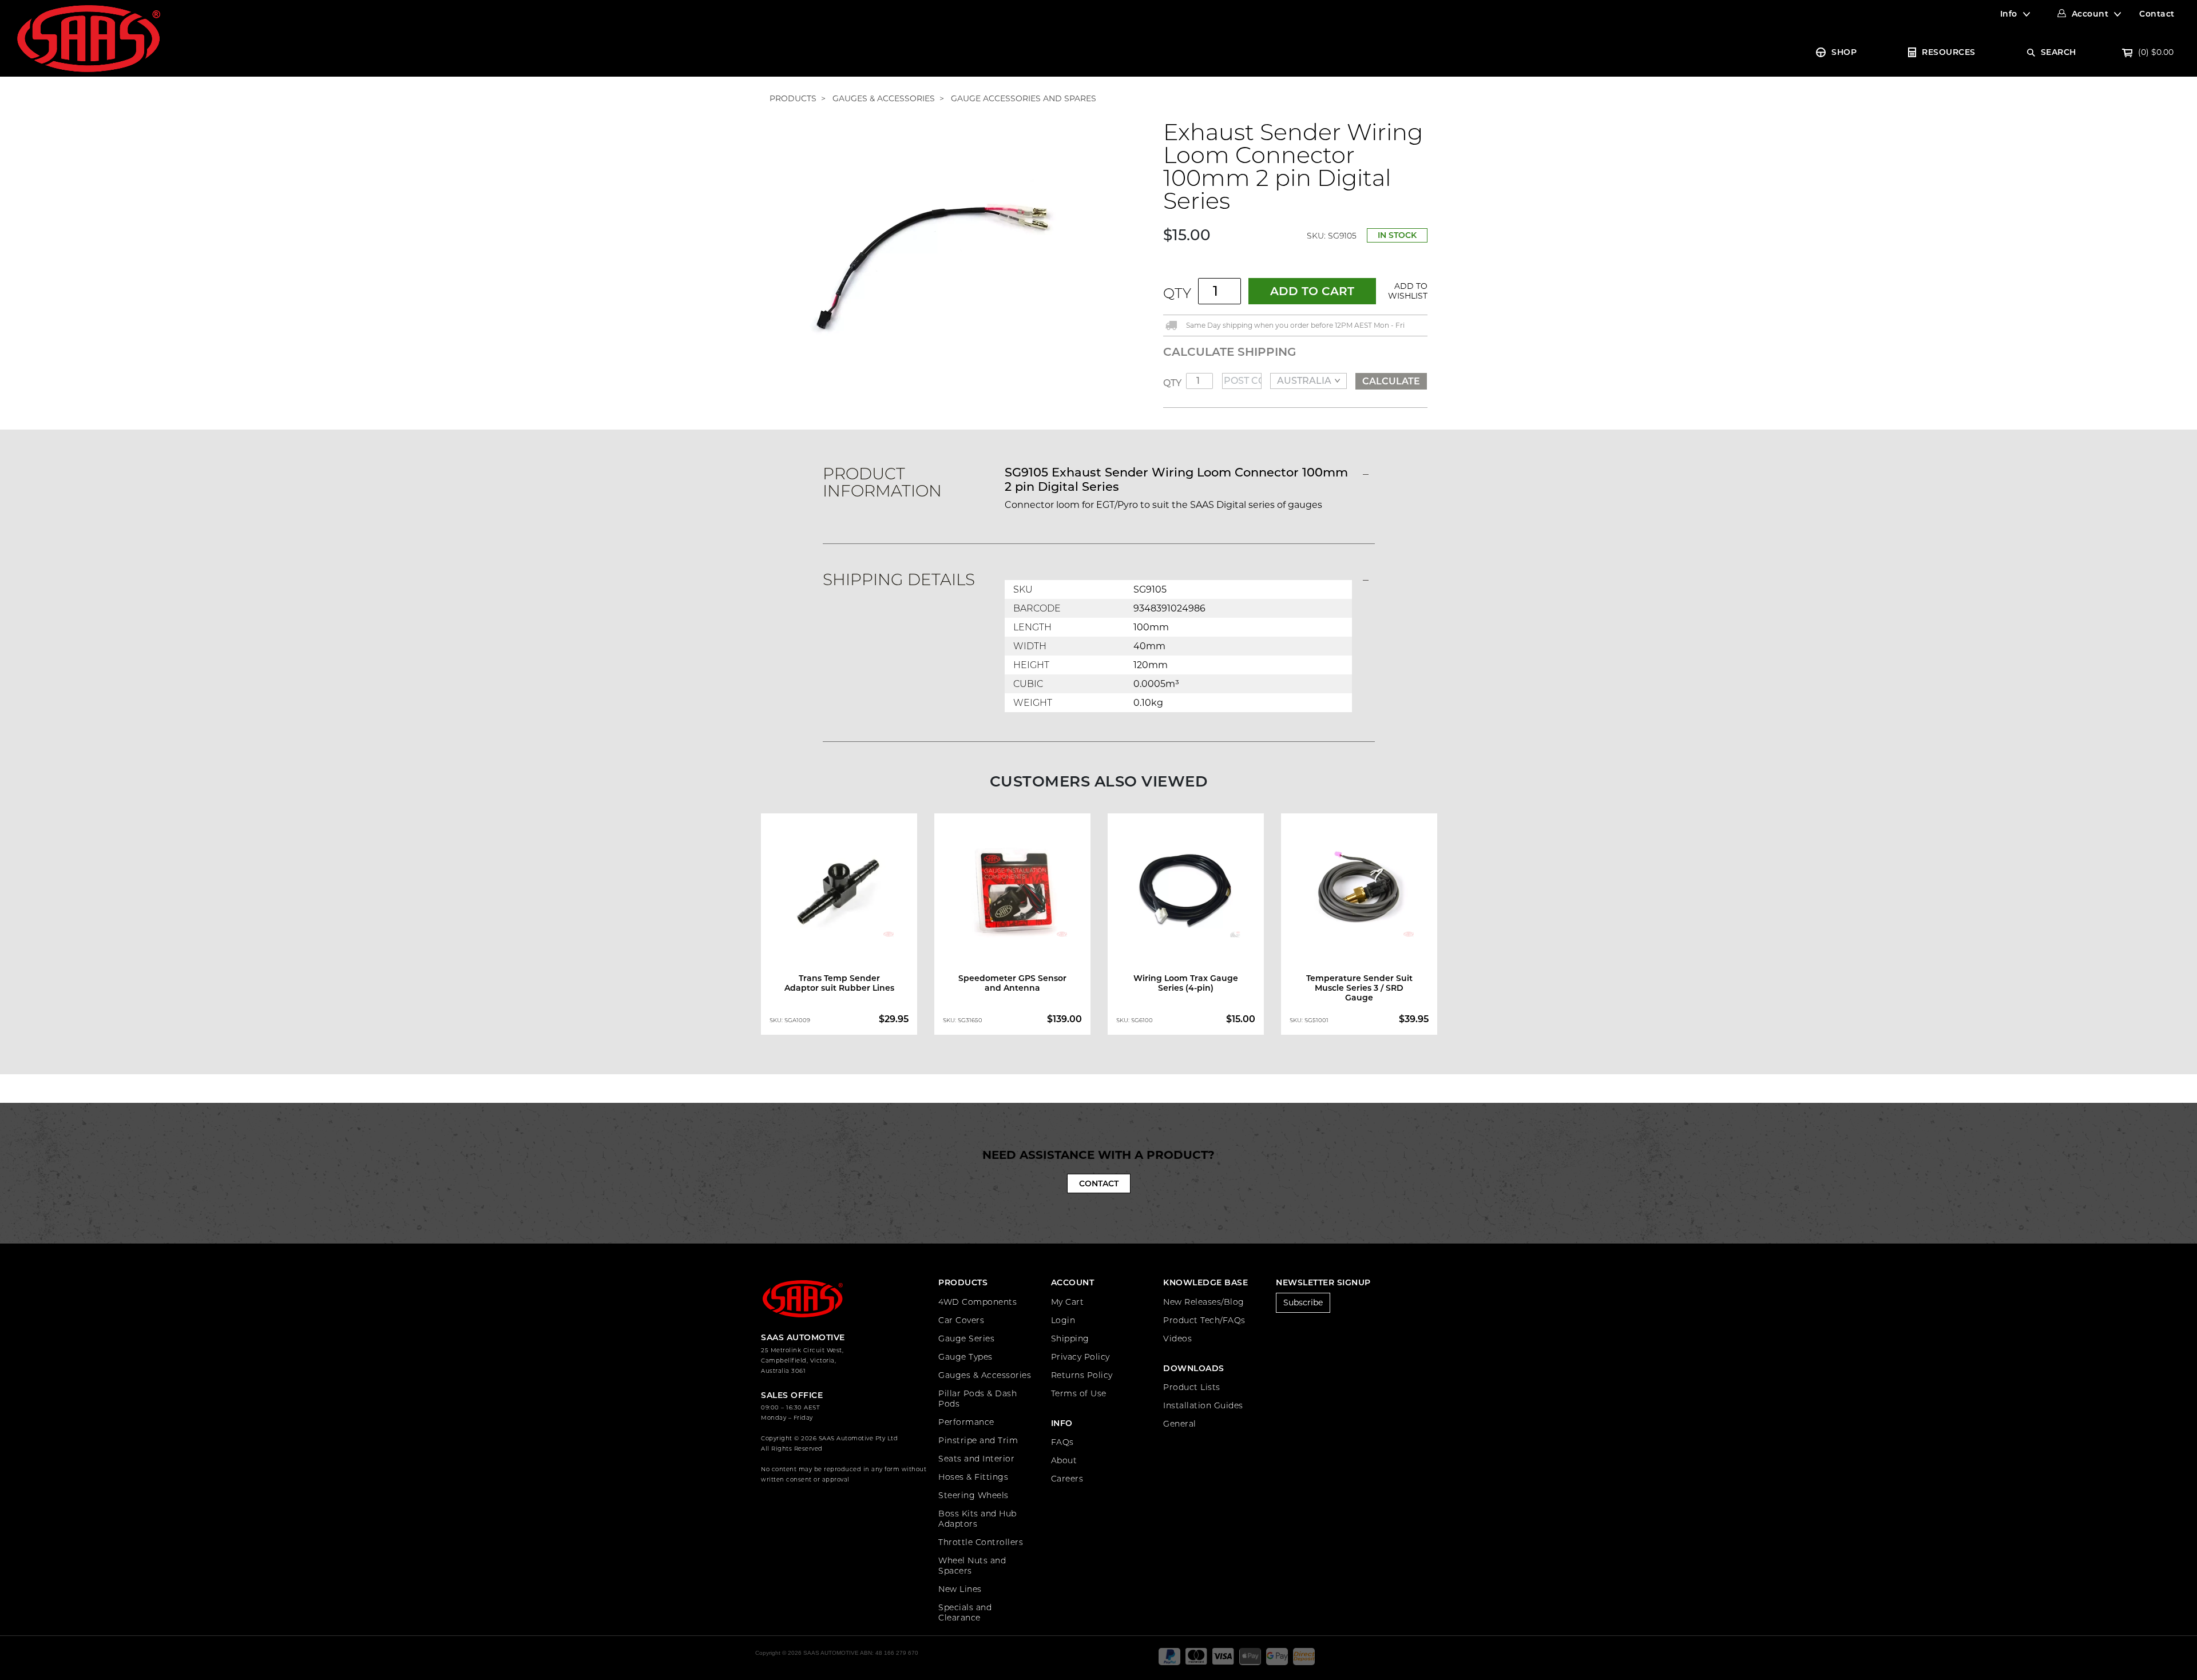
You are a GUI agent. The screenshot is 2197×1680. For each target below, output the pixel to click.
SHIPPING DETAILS (899, 579)
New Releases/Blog (1204, 1302)
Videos (1177, 1339)
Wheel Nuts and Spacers (972, 1566)
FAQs (1062, 1442)
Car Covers (961, 1320)
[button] (1406, 291)
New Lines (960, 1589)
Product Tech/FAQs (1204, 1320)
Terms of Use (1079, 1393)
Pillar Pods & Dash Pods (977, 1399)
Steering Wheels (973, 1495)
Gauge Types (965, 1357)
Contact (2157, 14)
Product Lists (1192, 1387)
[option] (839, 927)
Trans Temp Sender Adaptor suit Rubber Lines (839, 983)
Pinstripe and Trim (978, 1440)
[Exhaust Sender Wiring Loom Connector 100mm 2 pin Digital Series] (930, 263)
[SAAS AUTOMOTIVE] (89, 38)
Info (2009, 14)
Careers (1067, 1479)
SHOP (1844, 52)
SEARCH (2059, 52)
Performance (966, 1422)
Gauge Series (966, 1339)
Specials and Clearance (965, 1613)
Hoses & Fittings (973, 1477)
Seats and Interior (976, 1459)
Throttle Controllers (981, 1542)
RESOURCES (1949, 52)
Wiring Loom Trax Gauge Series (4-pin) (1186, 983)
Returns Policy (1082, 1375)
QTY (1177, 293)
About (1064, 1460)
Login (1063, 1320)
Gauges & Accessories (985, 1375)
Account (2090, 14)
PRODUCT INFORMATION (882, 482)
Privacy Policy (1080, 1357)
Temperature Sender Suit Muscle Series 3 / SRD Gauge (1359, 988)
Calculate (1391, 381)
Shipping (1070, 1339)
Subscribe (1303, 1302)
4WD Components (977, 1302)
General (1180, 1424)
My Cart (1068, 1302)
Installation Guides (1203, 1405)
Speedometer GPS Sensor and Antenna (1012, 983)
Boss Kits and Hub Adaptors (977, 1519)
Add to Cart (1312, 291)
